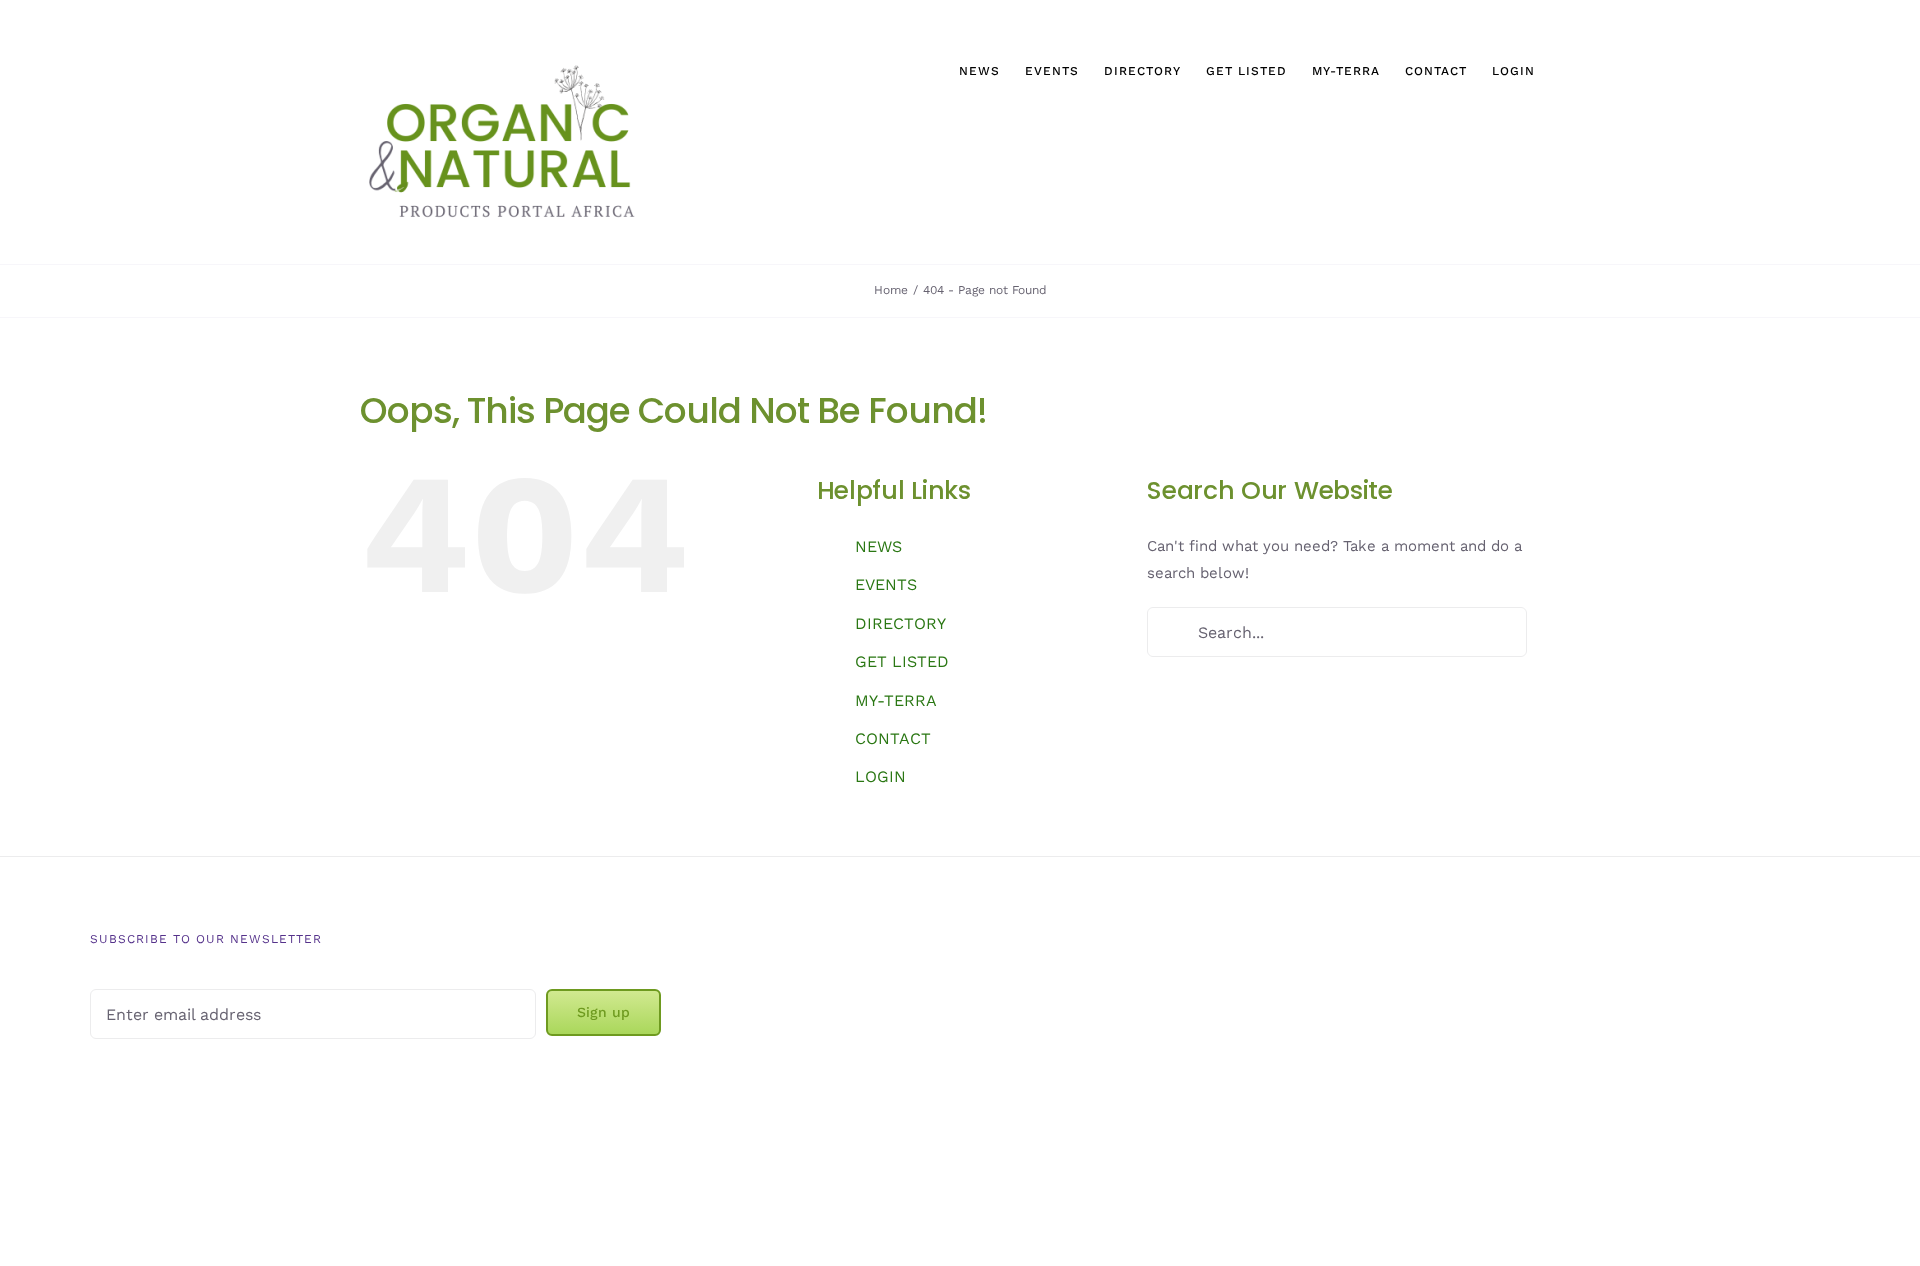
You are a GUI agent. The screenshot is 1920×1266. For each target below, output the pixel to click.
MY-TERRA (896, 700)
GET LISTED (902, 661)
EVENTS (886, 584)
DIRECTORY (900, 623)
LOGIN (880, 776)
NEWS (878, 546)
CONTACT (893, 738)
